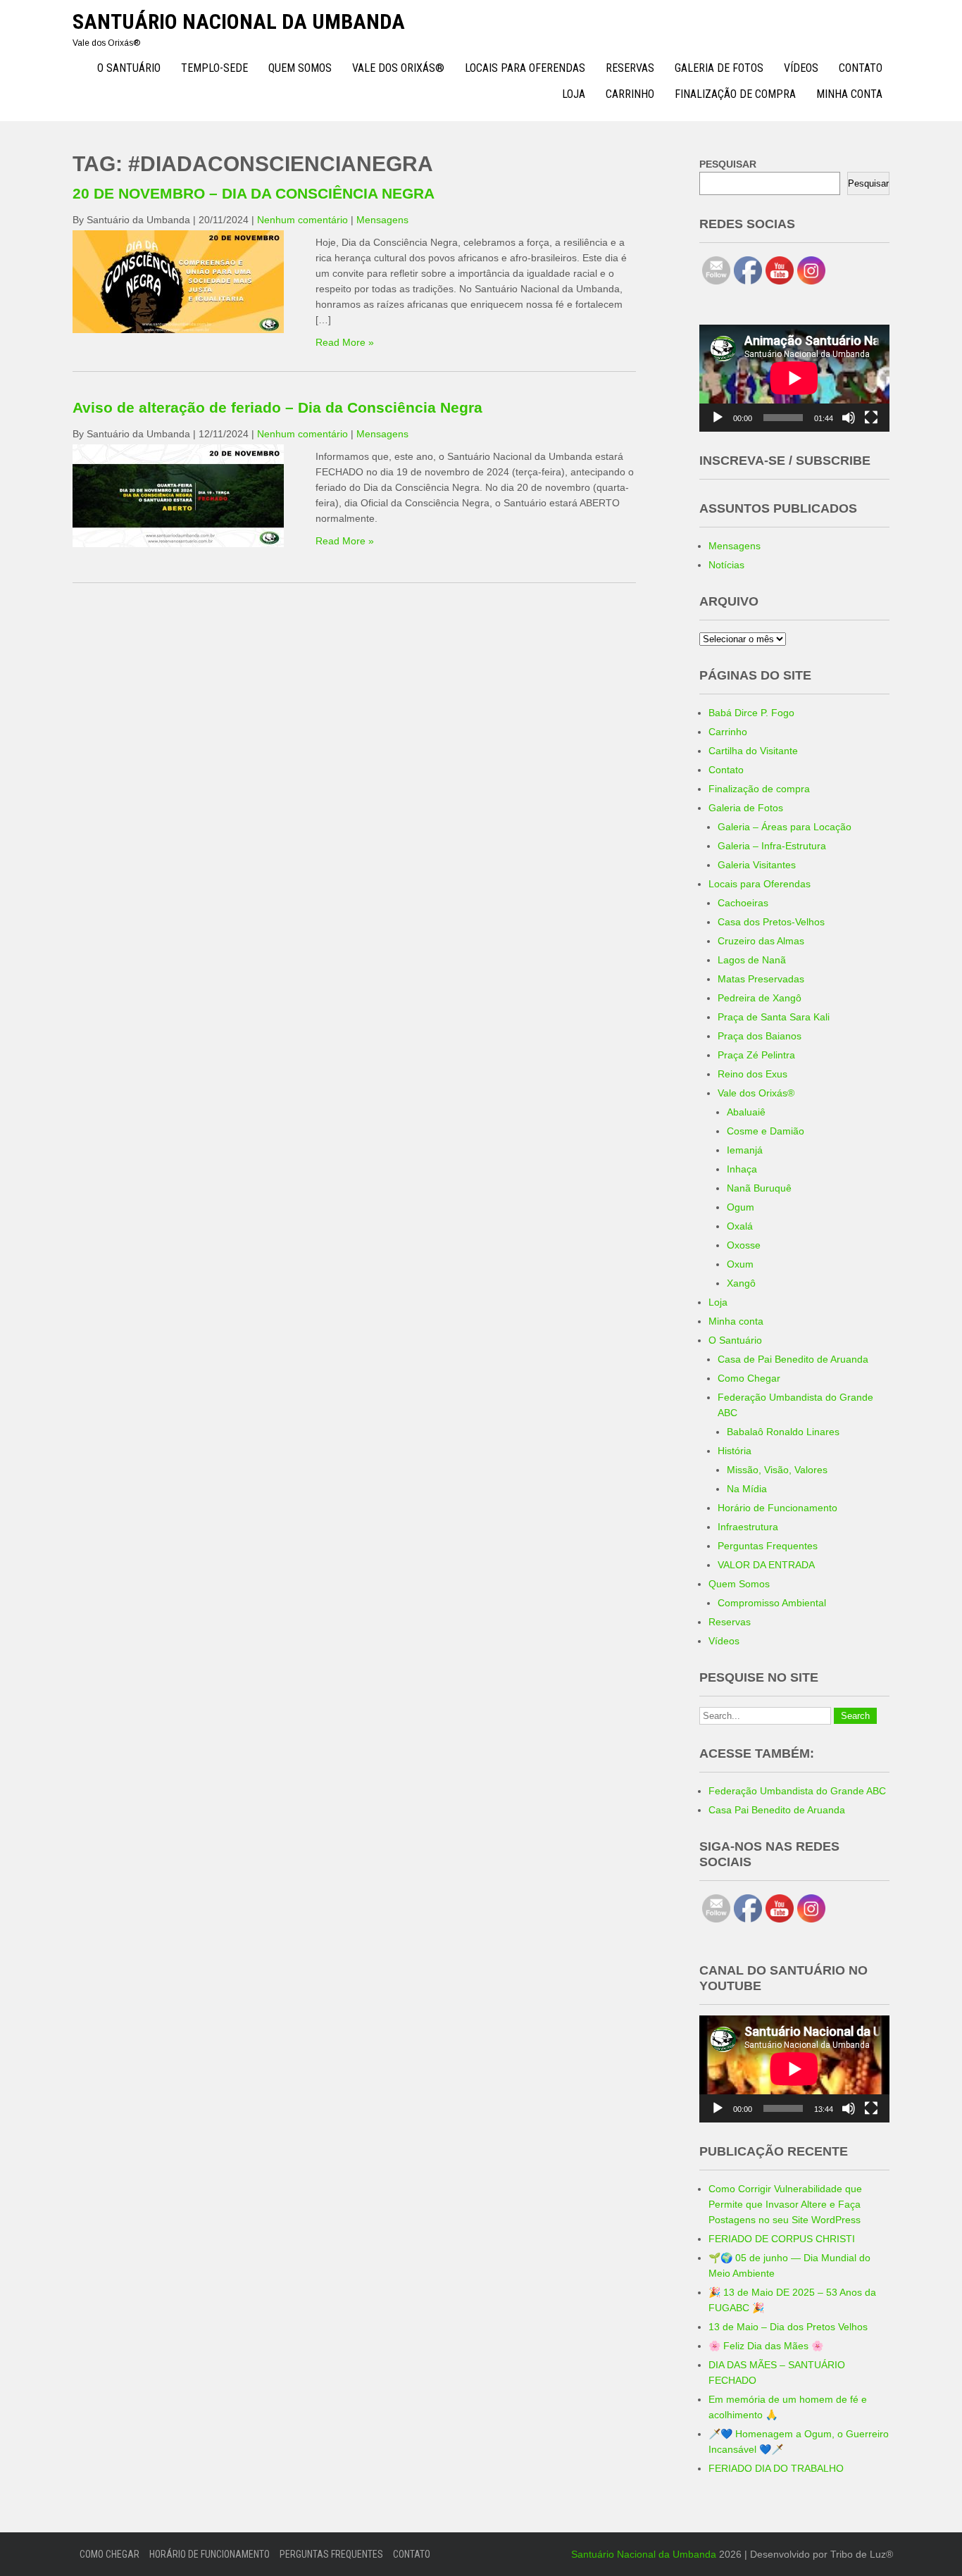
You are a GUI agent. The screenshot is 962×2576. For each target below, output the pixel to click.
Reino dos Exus (752, 1074)
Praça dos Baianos (760, 1036)
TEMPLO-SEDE (214, 68)
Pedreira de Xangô (760, 998)
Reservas (630, 68)
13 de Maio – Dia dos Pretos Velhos (788, 2327)
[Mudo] (849, 418)
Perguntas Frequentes (768, 1546)
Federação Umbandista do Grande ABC (797, 1791)
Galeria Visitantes (757, 865)
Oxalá (740, 1226)
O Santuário (129, 68)
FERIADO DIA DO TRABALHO (776, 2468)
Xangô (741, 1283)
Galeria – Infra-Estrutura (772, 846)
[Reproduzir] (718, 418)
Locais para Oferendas (525, 68)
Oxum (740, 1264)
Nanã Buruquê (759, 1188)
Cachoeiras (743, 903)
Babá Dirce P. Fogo (751, 713)
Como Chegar (749, 1378)
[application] (794, 378)
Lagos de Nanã (752, 960)
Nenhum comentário (302, 220)
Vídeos (801, 68)
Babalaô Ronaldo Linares (783, 1432)
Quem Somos (300, 68)
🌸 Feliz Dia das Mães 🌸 (766, 2346)
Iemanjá (745, 1150)
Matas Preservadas (761, 979)
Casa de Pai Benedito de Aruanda (793, 1359)
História (735, 1451)
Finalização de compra (735, 94)
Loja (574, 94)
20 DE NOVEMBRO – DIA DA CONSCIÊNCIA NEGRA (254, 193)
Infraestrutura (748, 1527)
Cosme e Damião (766, 1131)
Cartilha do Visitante (753, 751)
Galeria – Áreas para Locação (785, 827)
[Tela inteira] (871, 418)
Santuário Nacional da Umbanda (239, 21)
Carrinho (630, 94)
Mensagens (382, 220)
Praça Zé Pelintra (756, 1055)
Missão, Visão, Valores (777, 1470)
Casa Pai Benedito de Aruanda (777, 1810)
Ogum (741, 1207)
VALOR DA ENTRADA (766, 1565)
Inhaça (742, 1169)
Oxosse (744, 1245)
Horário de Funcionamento (777, 1508)
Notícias (726, 565)
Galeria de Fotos (719, 68)
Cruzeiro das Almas (761, 941)
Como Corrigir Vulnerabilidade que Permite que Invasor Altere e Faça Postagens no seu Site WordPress (785, 2204)
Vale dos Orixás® (398, 68)
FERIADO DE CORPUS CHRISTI (782, 2239)
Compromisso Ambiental (772, 1603)
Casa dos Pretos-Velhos (771, 922)
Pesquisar (868, 183)
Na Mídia (747, 1489)
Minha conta (849, 94)
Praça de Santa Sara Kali (774, 1017)
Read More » (345, 342)
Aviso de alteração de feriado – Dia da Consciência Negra (277, 407)
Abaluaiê (746, 1112)
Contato (861, 68)
